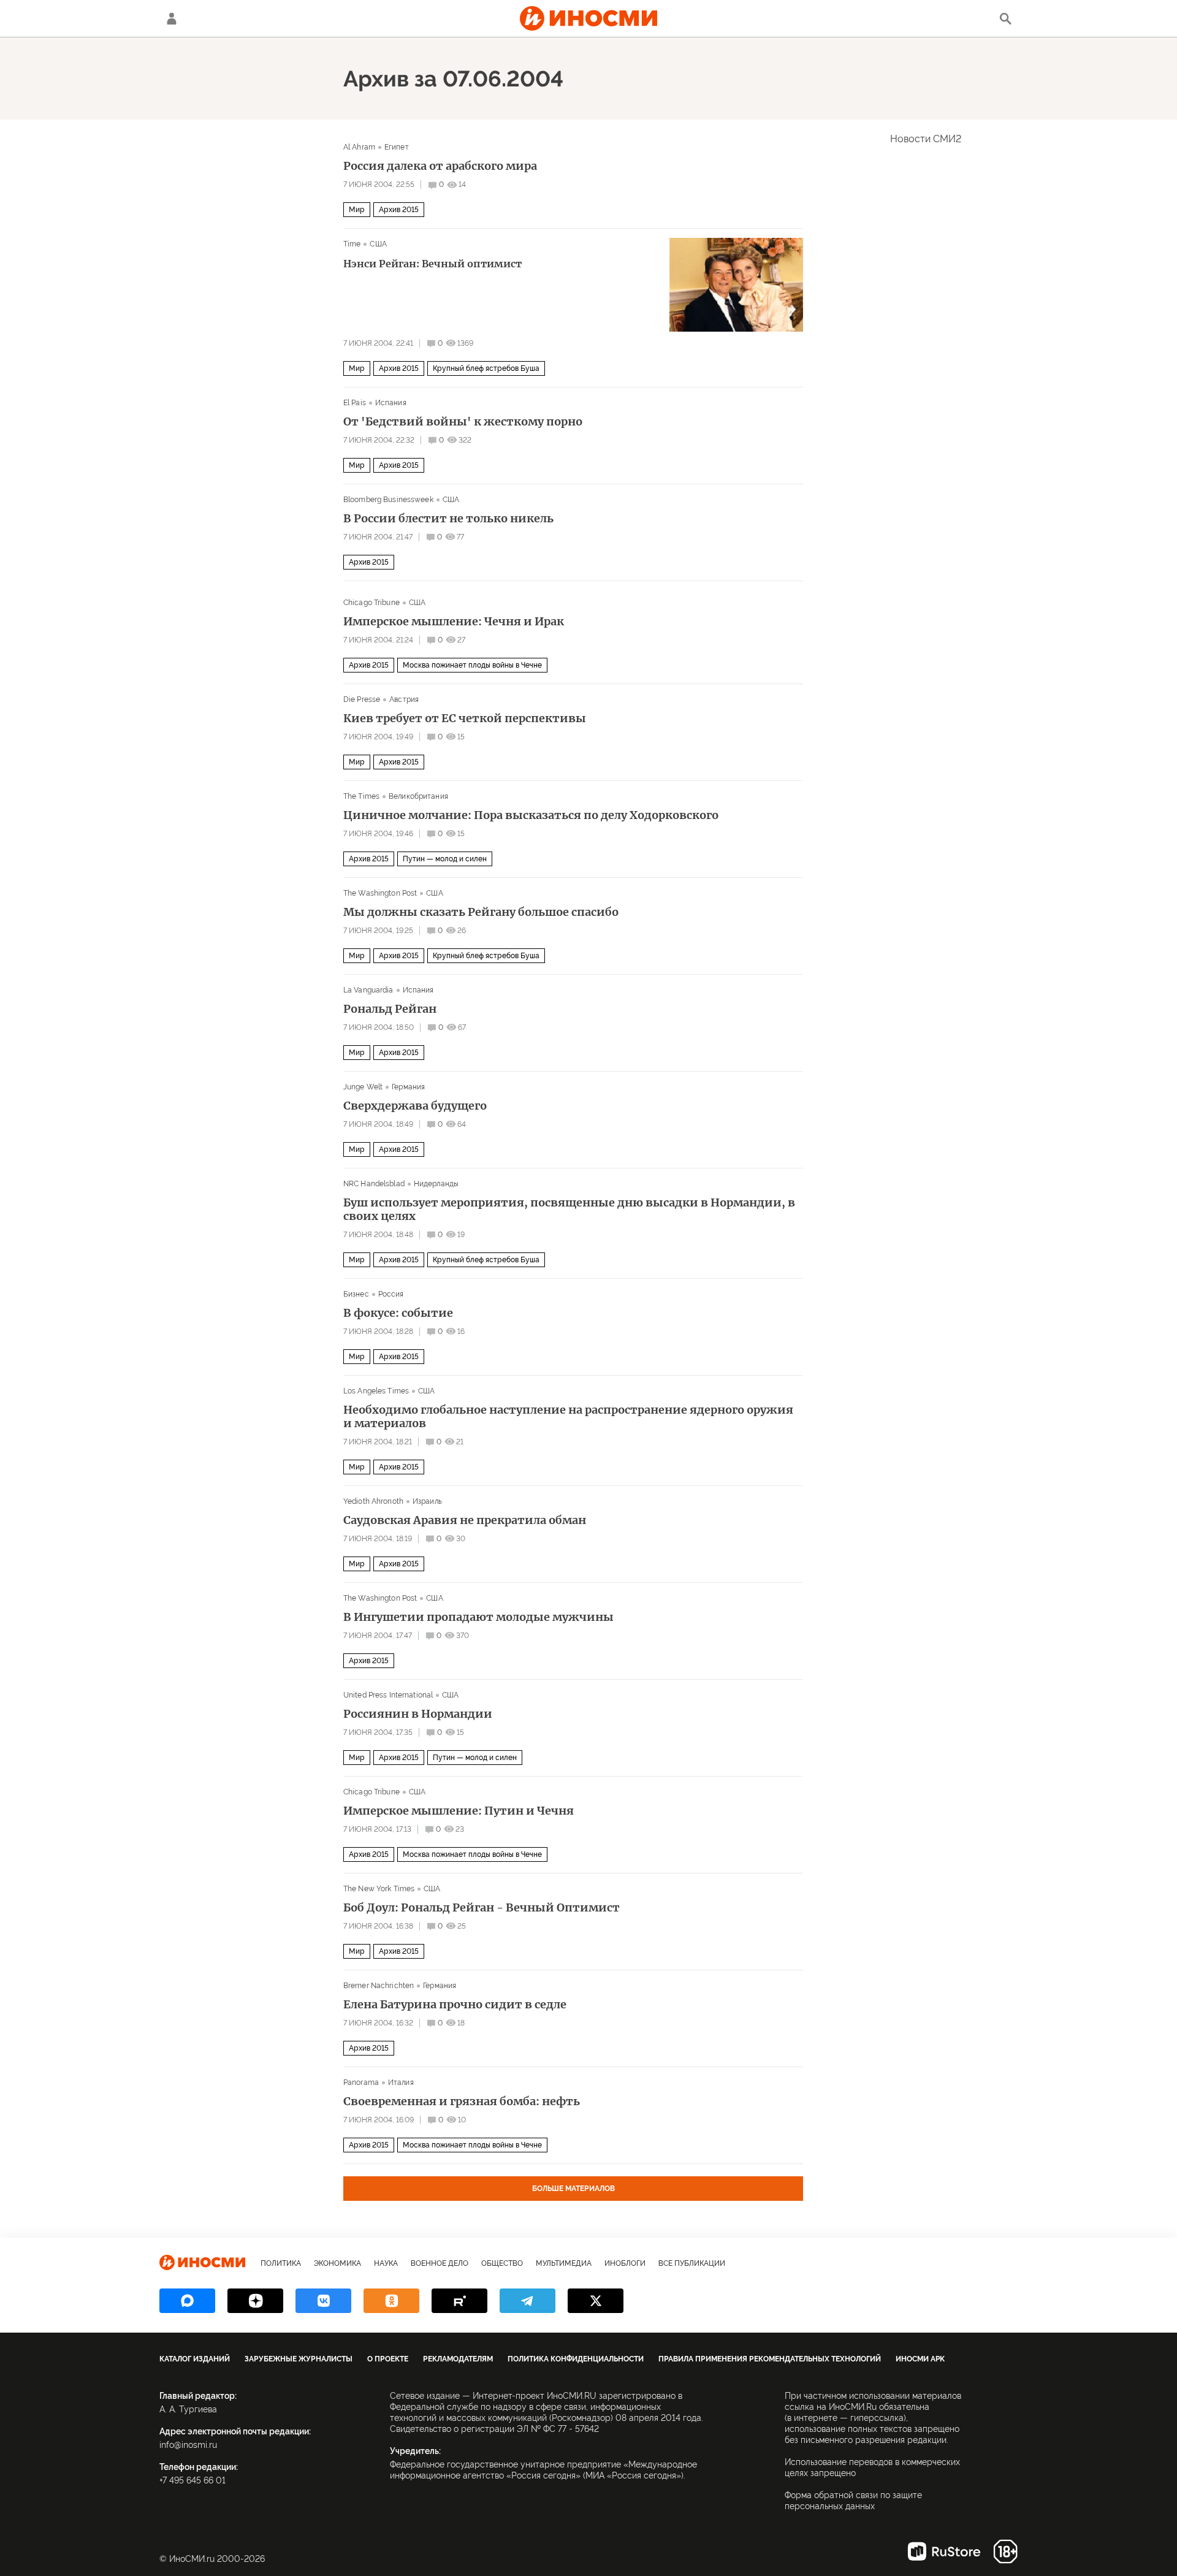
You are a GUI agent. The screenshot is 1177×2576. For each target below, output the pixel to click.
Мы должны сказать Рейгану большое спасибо (481, 912)
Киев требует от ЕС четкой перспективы (465, 718)
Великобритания (418, 796)
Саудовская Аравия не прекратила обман (465, 1520)
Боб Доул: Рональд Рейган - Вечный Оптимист (482, 1908)
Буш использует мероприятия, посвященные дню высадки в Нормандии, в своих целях (569, 1210)
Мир (357, 210)
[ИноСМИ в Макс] (187, 2301)
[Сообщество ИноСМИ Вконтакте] (323, 2301)
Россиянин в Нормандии (418, 1714)
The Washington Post (380, 893)
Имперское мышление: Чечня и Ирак (454, 622)
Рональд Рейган (390, 1009)
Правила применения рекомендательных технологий (770, 2359)
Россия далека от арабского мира (440, 166)
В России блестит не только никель (448, 519)
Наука (386, 2263)
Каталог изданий (195, 2359)
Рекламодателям (458, 2359)
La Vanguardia (368, 990)
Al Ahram (359, 147)
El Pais (355, 403)
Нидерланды (436, 1184)
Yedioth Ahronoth (373, 1501)
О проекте (388, 2359)
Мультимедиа (564, 2263)
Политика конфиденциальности (576, 2359)
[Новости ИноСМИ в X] (596, 2301)
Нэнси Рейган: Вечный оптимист (432, 264)
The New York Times (379, 1889)
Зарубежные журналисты (299, 2359)
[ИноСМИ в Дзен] (255, 2301)
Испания (391, 403)
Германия (408, 1087)
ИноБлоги (625, 2263)
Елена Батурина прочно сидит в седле (455, 2005)
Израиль (427, 1501)
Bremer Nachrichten (379, 1986)
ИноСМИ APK (920, 2359)
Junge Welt (363, 1087)
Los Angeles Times (376, 1391)
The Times (361, 796)
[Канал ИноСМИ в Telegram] (528, 2301)
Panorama (361, 2083)
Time (352, 244)
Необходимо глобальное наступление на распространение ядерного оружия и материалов (568, 1417)
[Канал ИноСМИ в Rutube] (459, 2301)
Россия (391, 1294)
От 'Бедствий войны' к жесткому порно (463, 422)
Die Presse (362, 699)
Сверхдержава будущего (415, 1106)
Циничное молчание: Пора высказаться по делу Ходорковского (531, 815)
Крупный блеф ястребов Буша (486, 368)
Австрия (404, 699)
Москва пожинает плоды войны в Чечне (472, 665)
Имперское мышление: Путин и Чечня (459, 1811)
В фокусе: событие (398, 1313)
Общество (502, 2263)
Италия (401, 2083)
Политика (281, 2263)
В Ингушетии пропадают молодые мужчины (478, 1617)
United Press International (388, 1695)
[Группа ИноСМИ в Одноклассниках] (391, 2301)
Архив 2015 (399, 210)
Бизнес (356, 1294)
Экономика (337, 2263)
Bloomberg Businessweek (388, 500)
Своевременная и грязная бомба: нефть (462, 2102)
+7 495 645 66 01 (192, 2480)
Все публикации (692, 2263)
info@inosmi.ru (188, 2445)
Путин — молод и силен (445, 859)
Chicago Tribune (371, 603)
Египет (397, 147)
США (378, 244)
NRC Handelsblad (374, 1184)
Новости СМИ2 (926, 139)
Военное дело (440, 2263)
